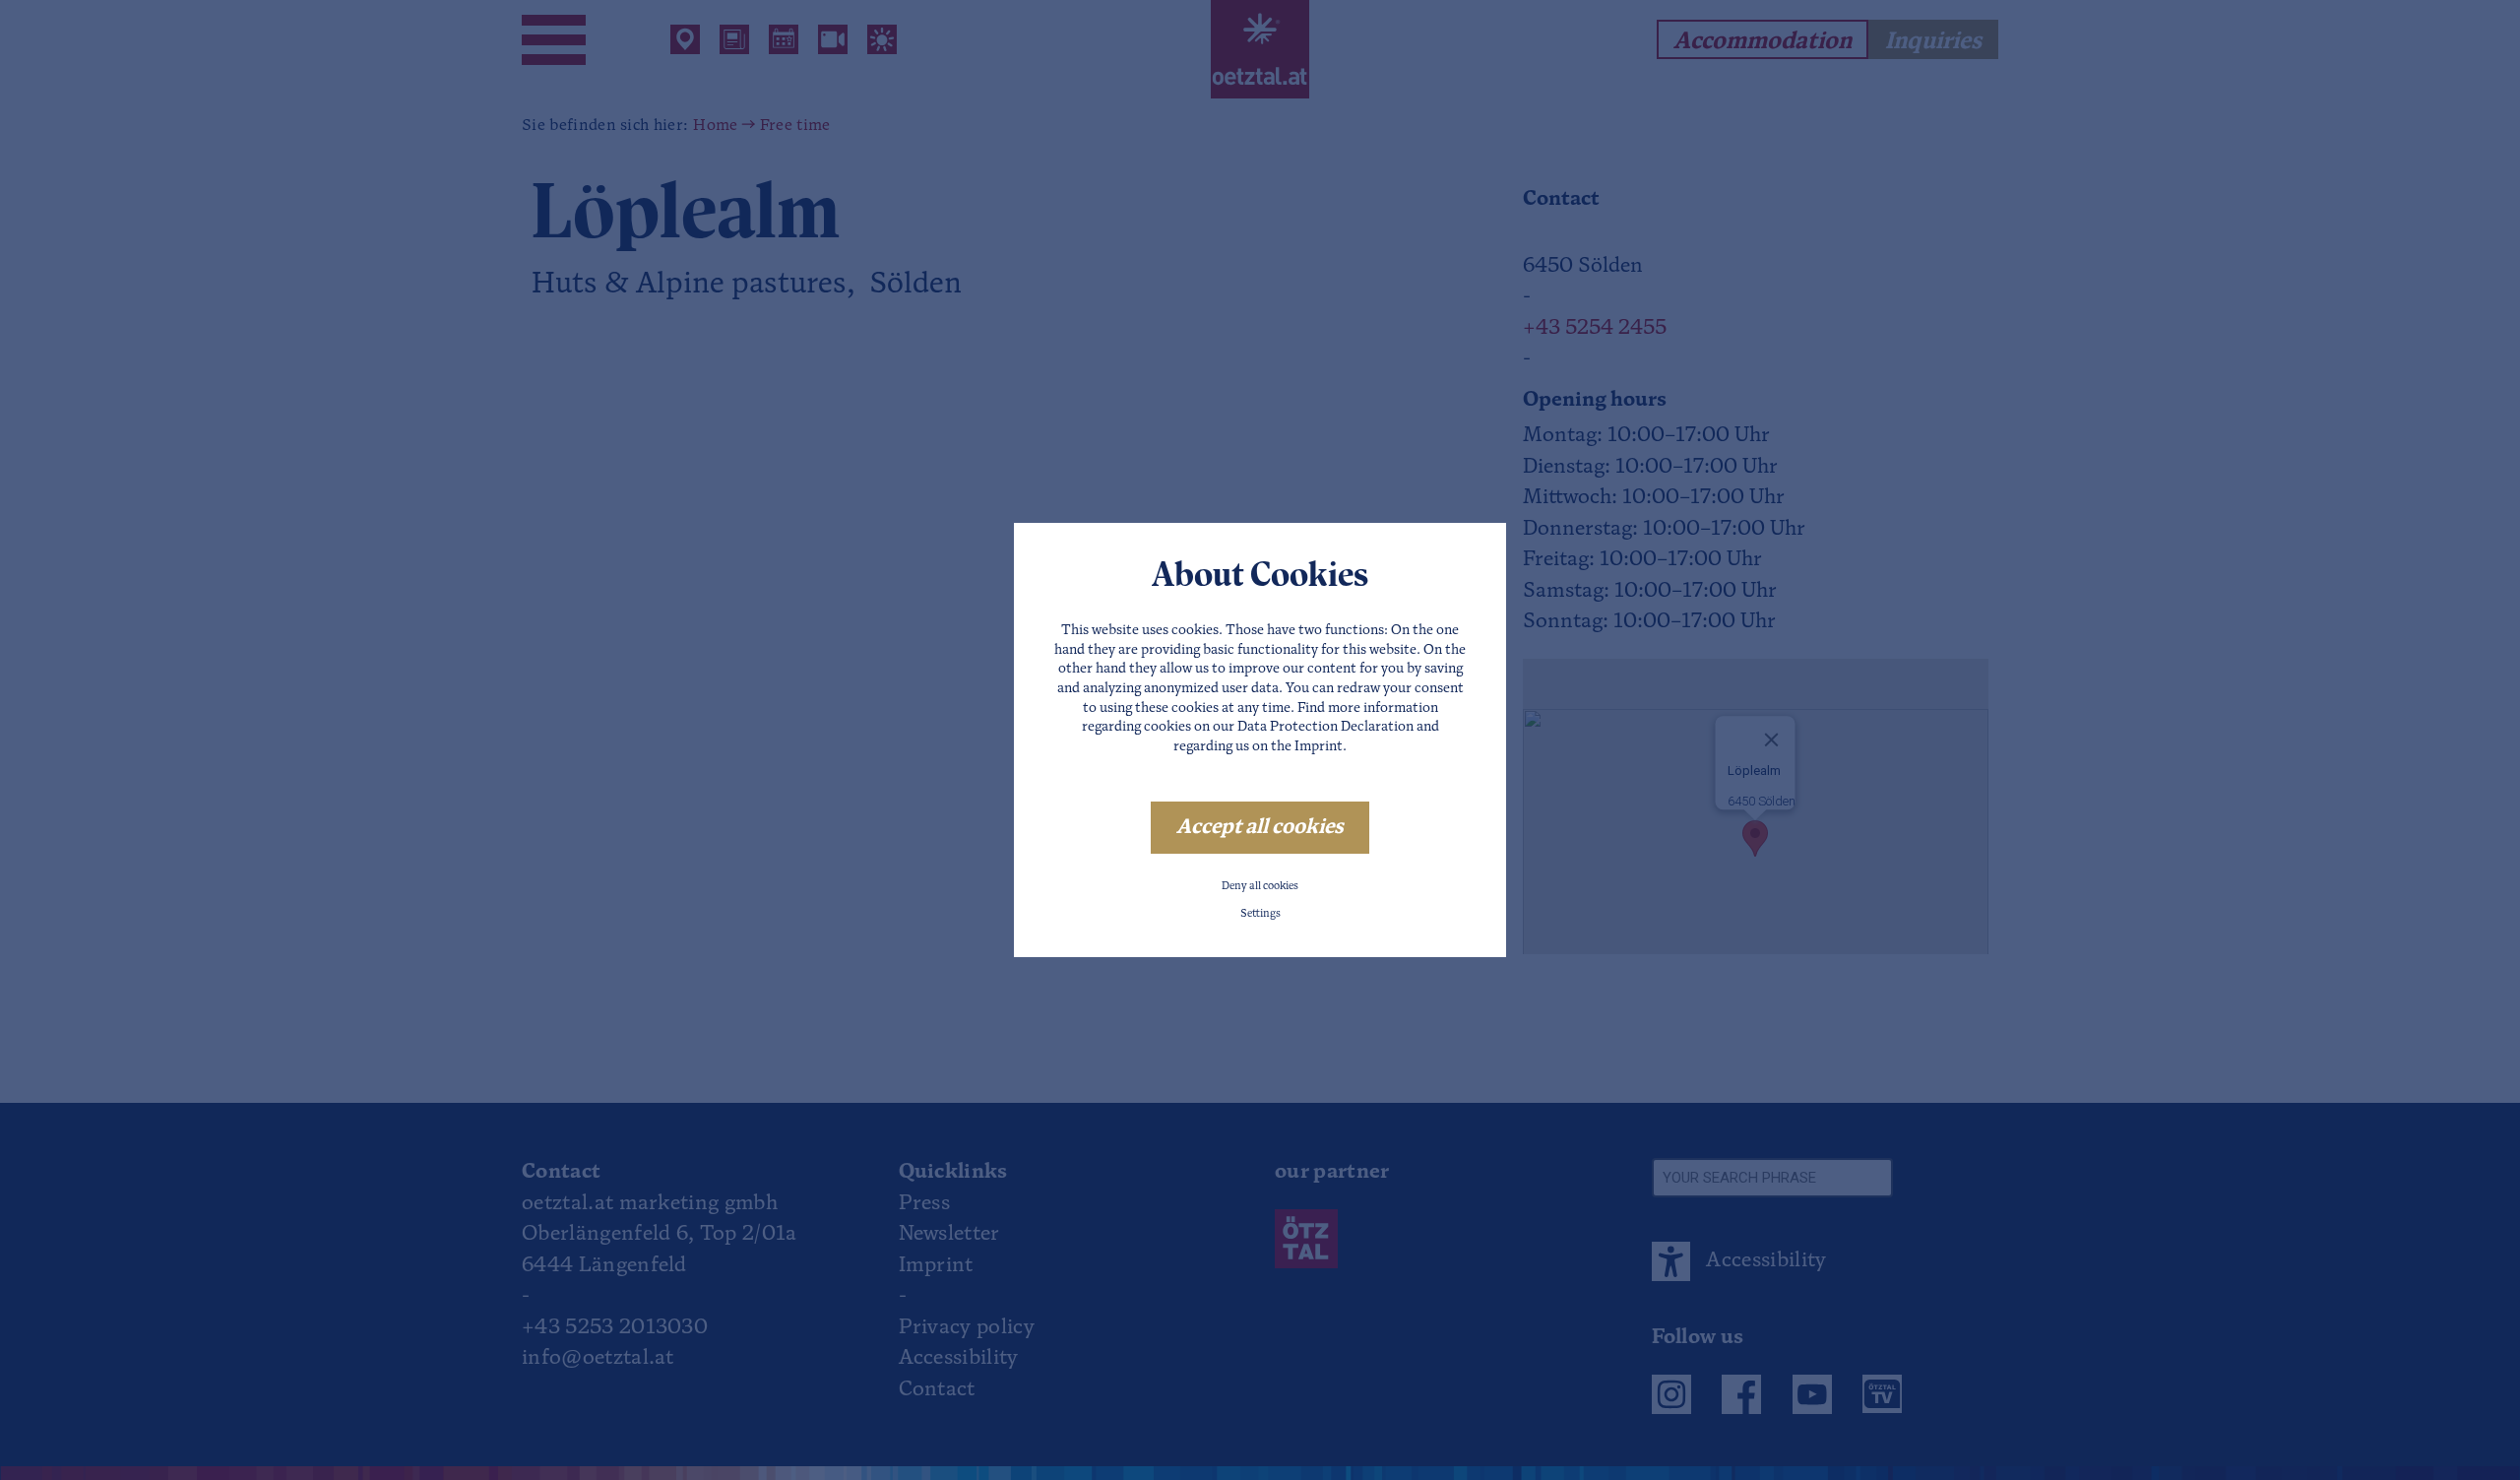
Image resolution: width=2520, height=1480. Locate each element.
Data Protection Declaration (1325, 727)
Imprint (1319, 747)
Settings (1260, 914)
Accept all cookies (1260, 828)
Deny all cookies (1260, 887)
